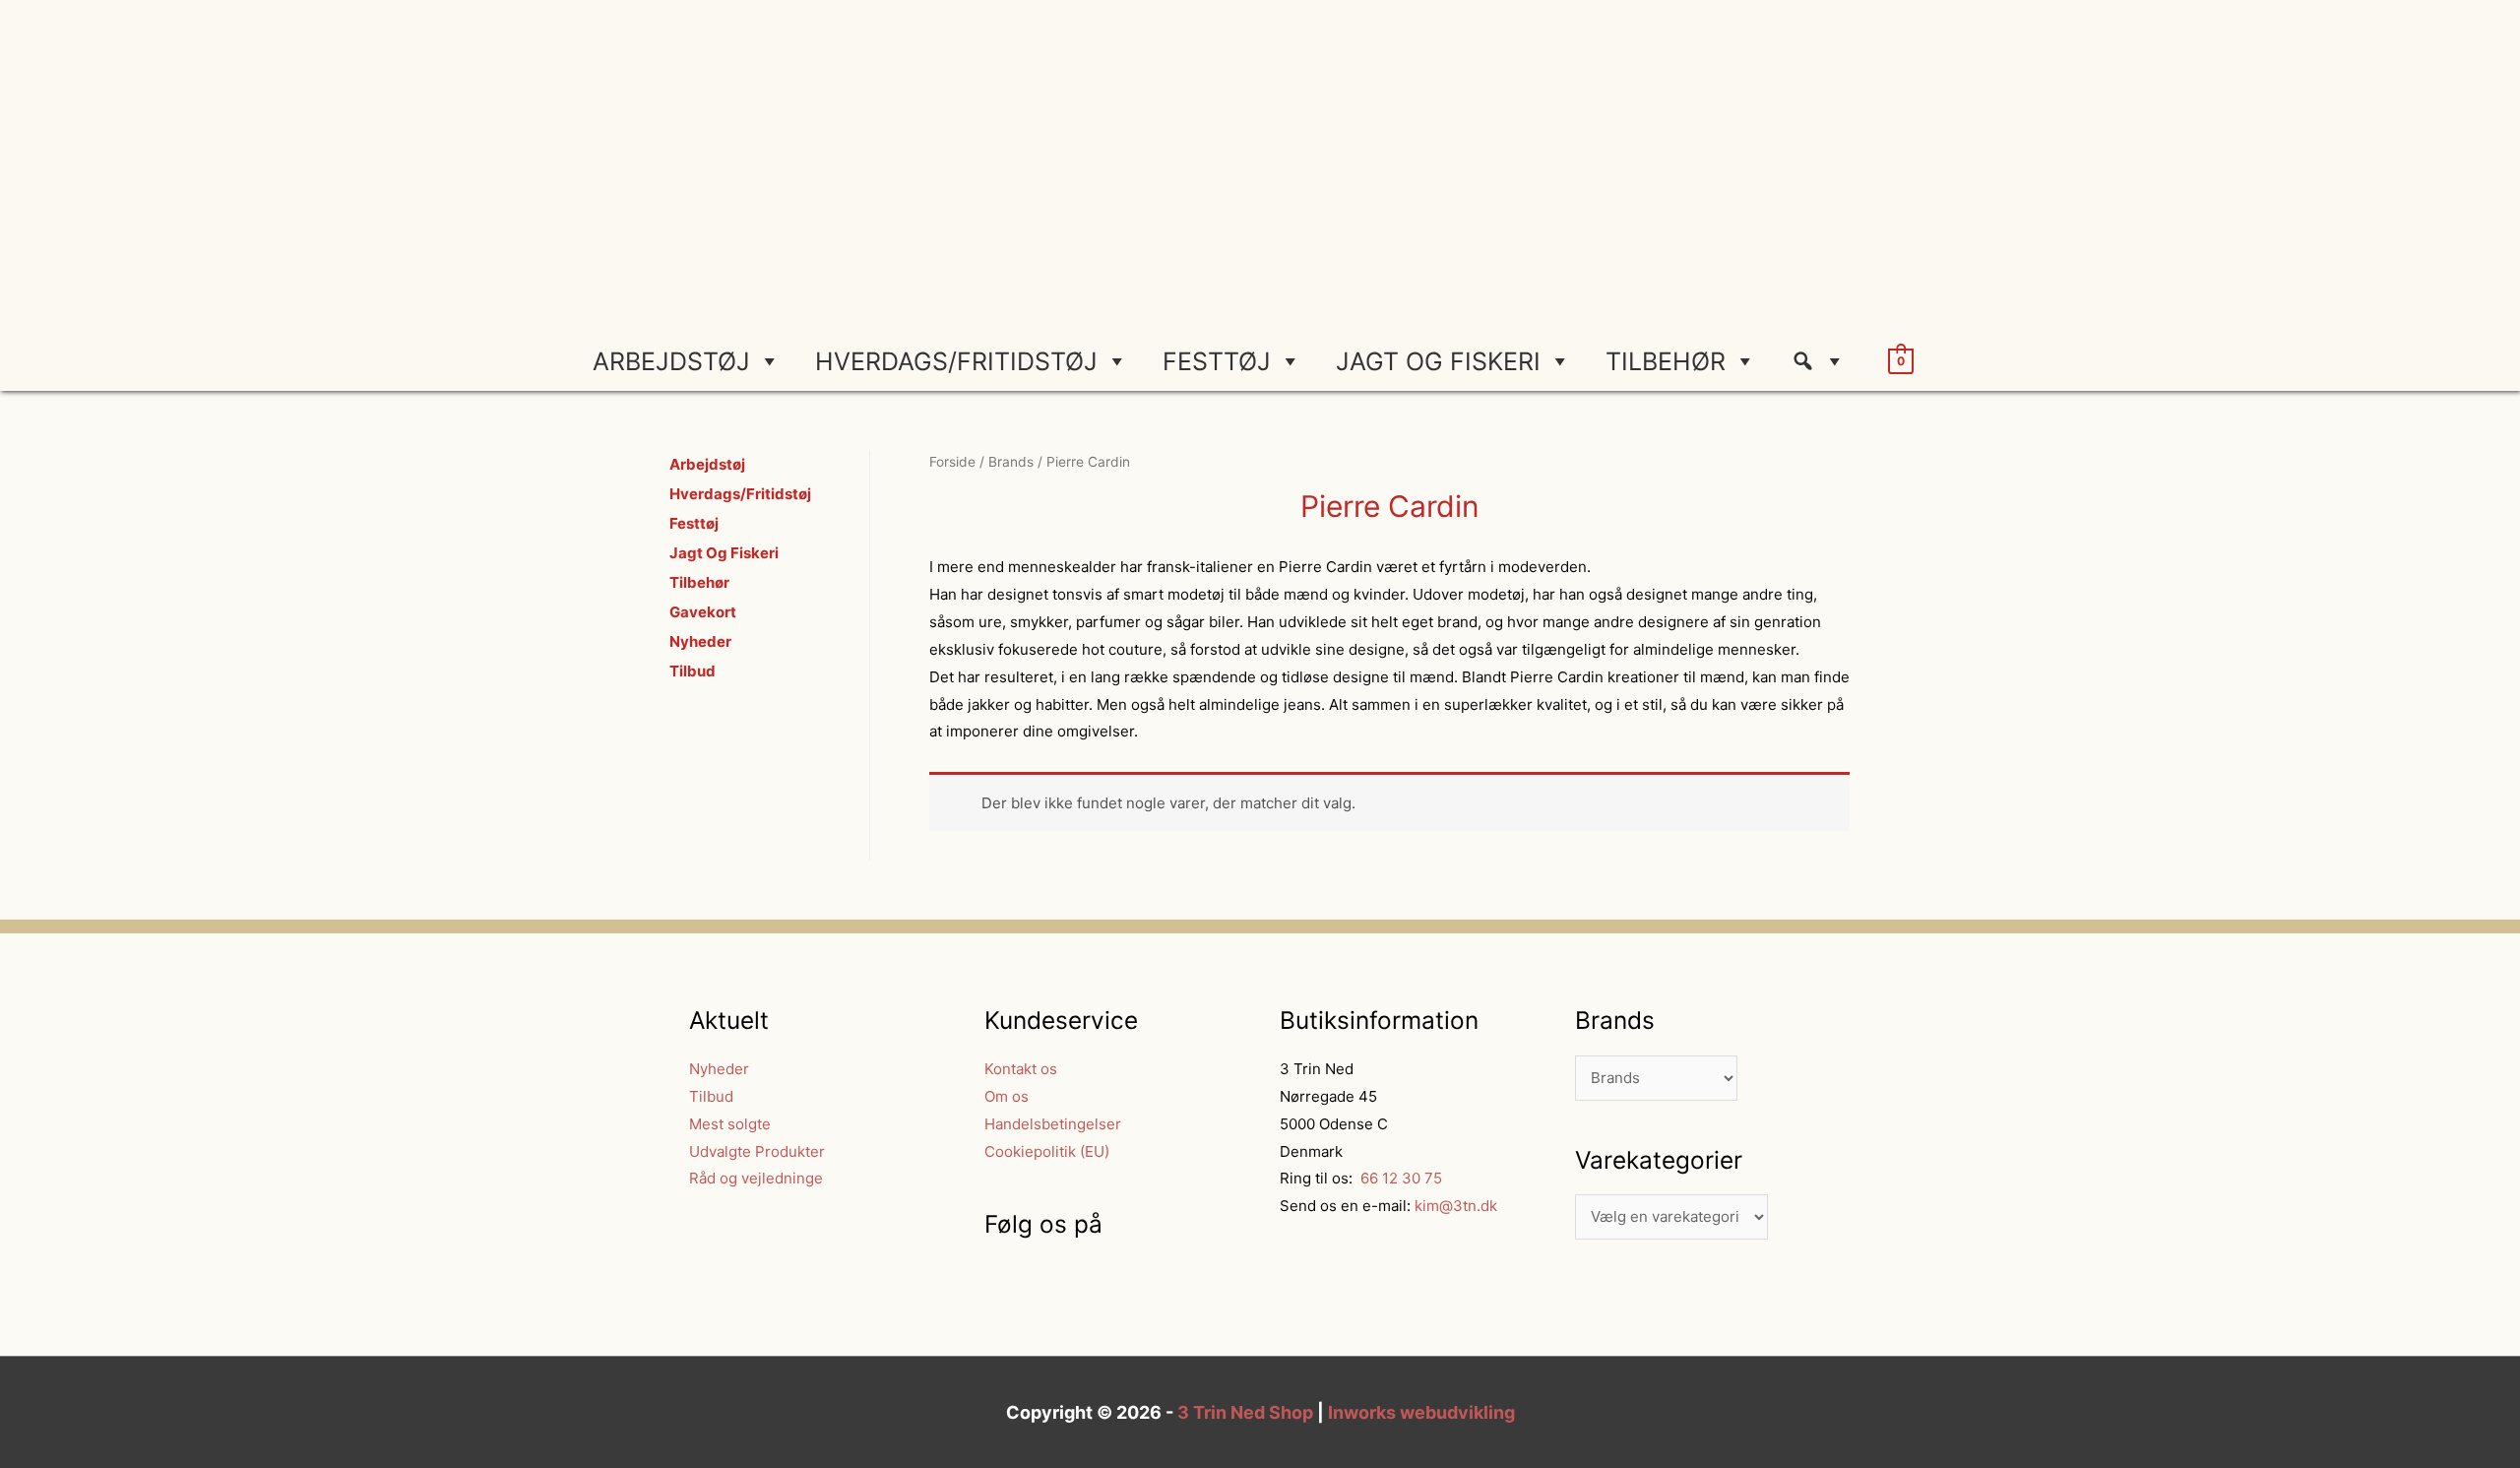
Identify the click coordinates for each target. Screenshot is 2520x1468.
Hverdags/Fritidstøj (956, 361)
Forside (952, 462)
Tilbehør (1666, 361)
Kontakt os (1021, 1069)
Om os (1007, 1096)
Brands (1011, 462)
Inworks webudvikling (1421, 1412)
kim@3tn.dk (1454, 1206)
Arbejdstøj (671, 361)
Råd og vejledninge (756, 1178)
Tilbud (693, 671)
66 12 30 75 (1399, 1178)
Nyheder (700, 641)
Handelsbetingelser (1053, 1124)
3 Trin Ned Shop (1245, 1412)
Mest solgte (730, 1124)
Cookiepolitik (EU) (1047, 1151)
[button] (1826, 361)
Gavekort (703, 612)
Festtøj (1217, 361)
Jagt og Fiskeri (1438, 361)
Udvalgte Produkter (757, 1151)
